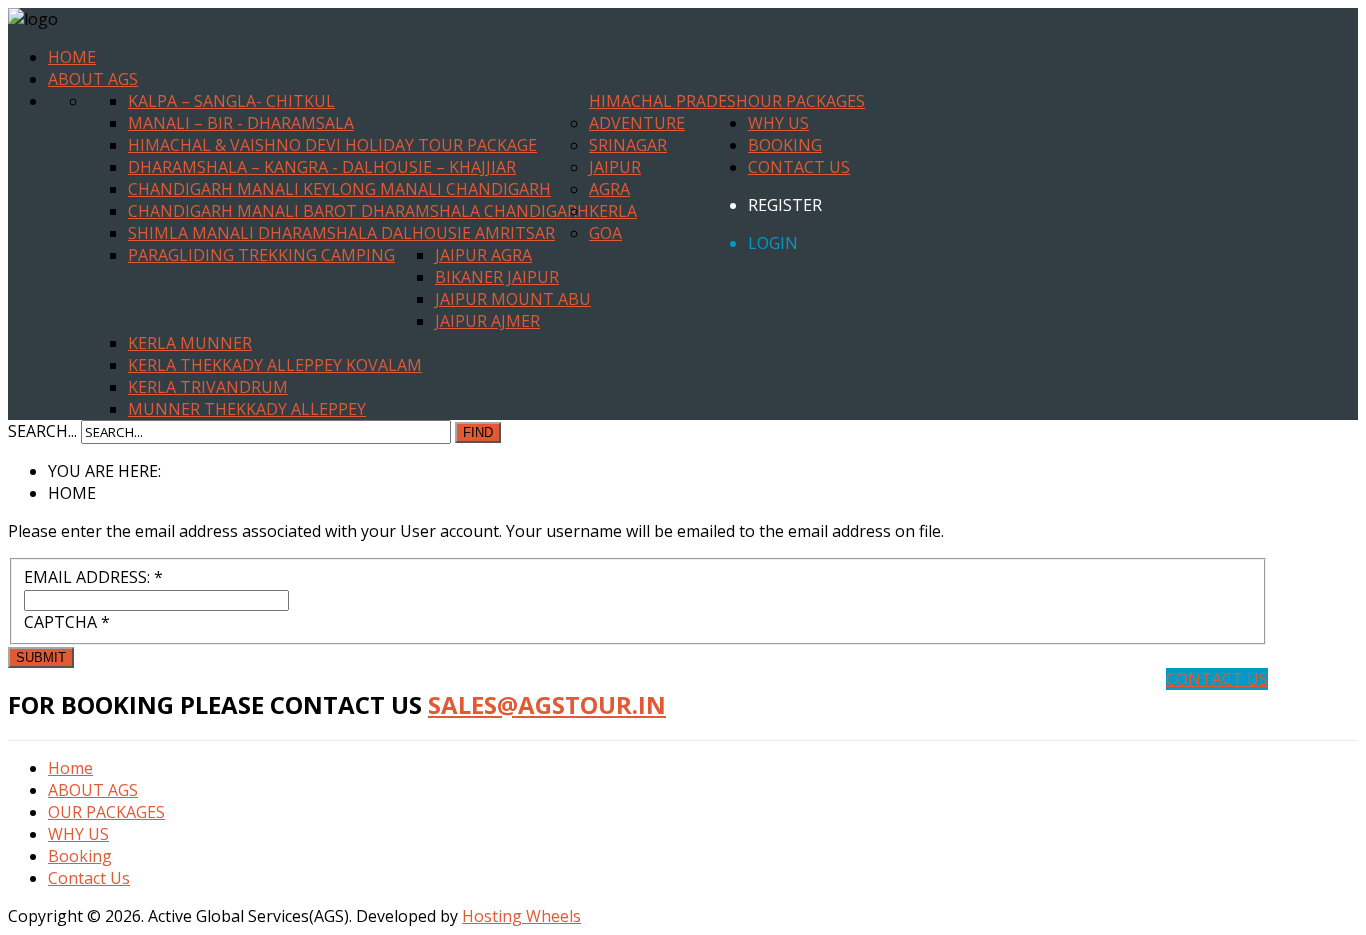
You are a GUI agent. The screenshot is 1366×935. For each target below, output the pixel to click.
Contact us (1217, 679)
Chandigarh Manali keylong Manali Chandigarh (339, 189)
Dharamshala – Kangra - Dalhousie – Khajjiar (322, 167)
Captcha (67, 622)
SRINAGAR (628, 145)
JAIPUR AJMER (487, 321)
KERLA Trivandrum (208, 387)
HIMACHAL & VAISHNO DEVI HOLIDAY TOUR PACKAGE (332, 145)
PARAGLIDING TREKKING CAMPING (261, 255)
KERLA (613, 211)
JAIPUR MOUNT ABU (513, 299)
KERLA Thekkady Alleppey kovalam (275, 365)
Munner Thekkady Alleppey (247, 409)
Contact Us (799, 167)
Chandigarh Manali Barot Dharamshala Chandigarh (358, 211)
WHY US (778, 123)
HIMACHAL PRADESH (668, 101)
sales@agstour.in (547, 704)
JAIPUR (615, 167)
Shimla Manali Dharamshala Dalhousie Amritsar (341, 233)
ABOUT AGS (93, 79)
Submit (41, 657)
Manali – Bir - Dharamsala (241, 123)
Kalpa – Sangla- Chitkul (231, 101)
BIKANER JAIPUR (497, 277)
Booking (785, 145)
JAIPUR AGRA (483, 255)
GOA (605, 233)
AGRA (609, 189)
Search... (42, 431)
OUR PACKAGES (806, 101)
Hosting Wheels (521, 916)
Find (478, 432)
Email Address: (93, 577)
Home (72, 57)
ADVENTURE (637, 123)
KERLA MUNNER (190, 343)
